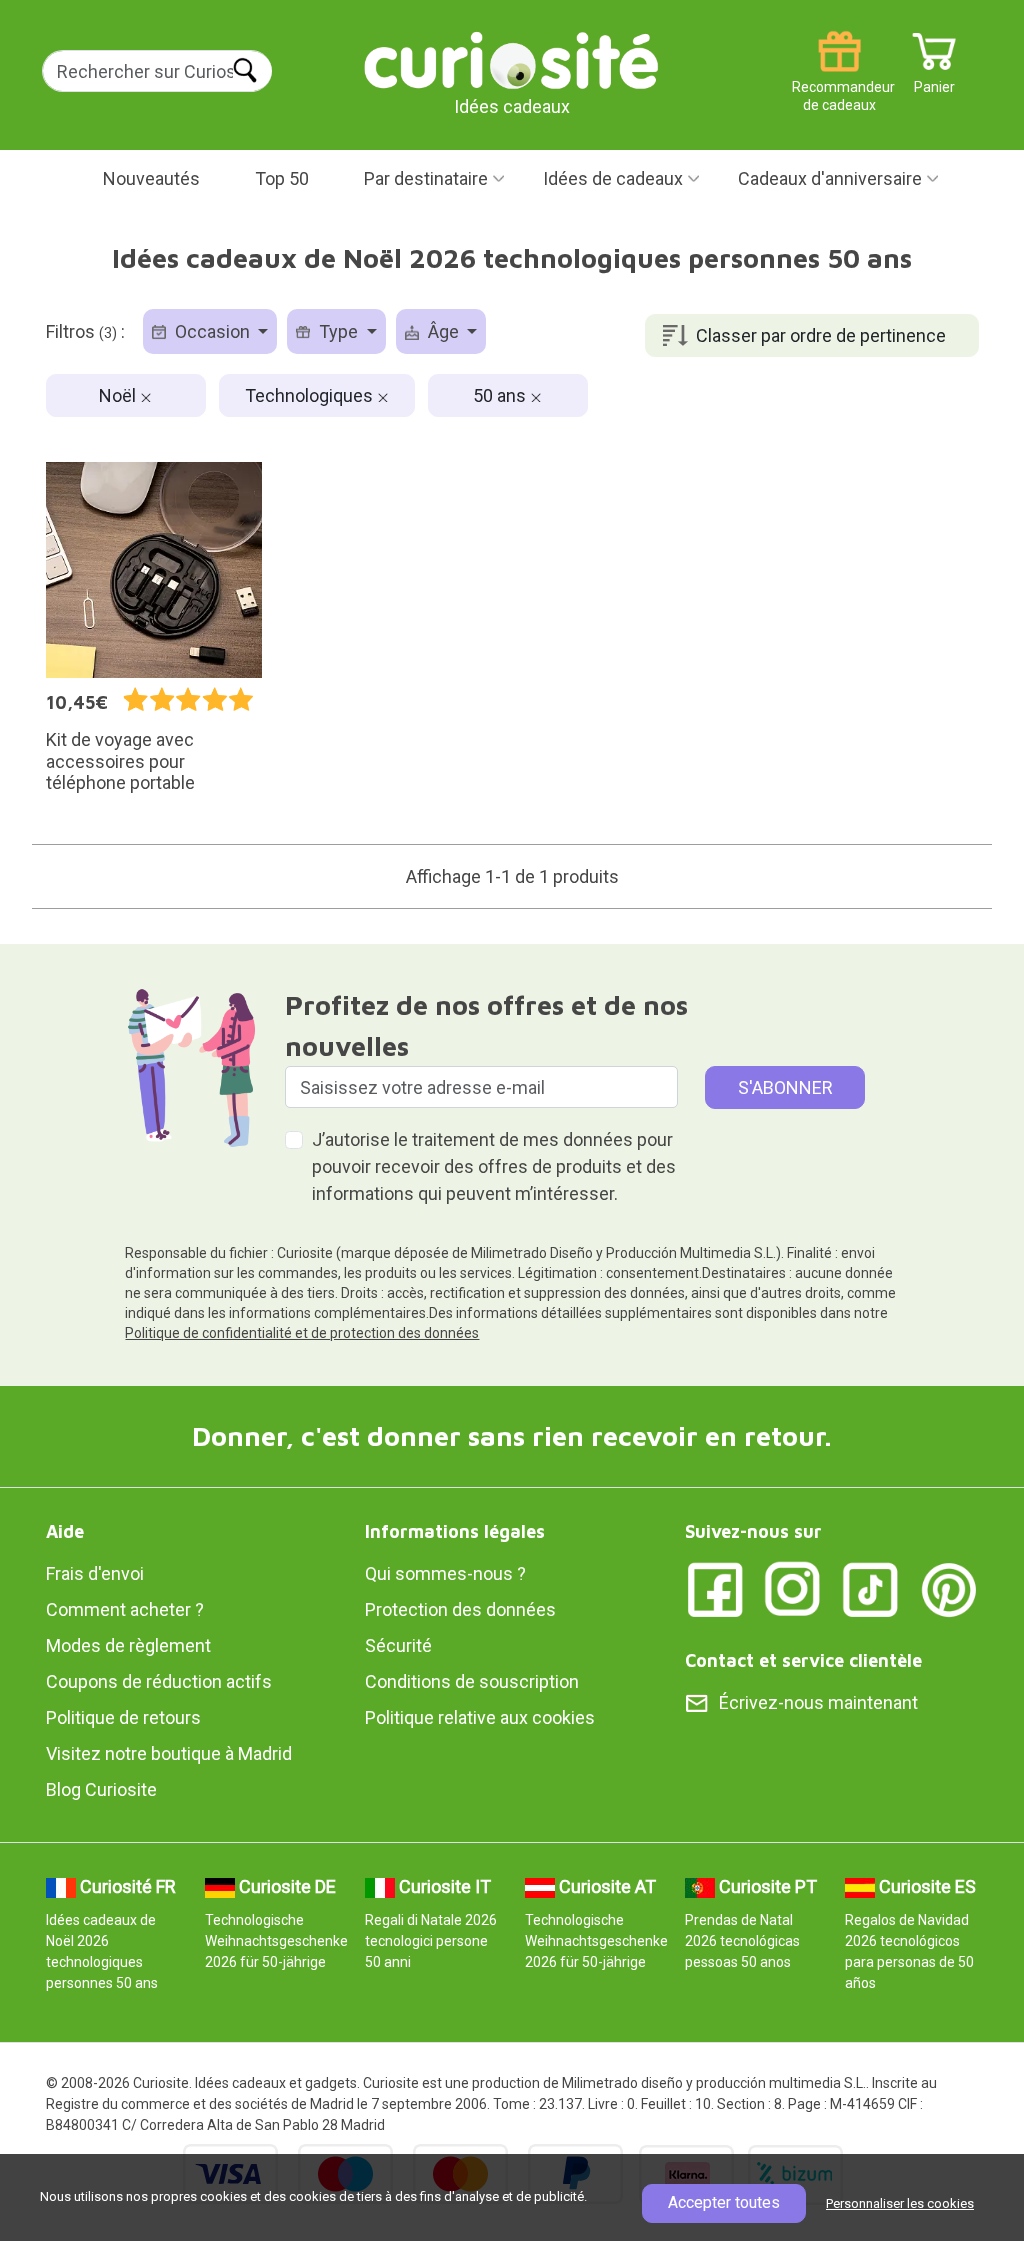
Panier (934, 79)
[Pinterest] (949, 1587)
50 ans (501, 395)
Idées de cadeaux (613, 178)
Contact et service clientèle (803, 1660)
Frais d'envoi (95, 1573)
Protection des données (460, 1609)
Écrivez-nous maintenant (818, 1702)
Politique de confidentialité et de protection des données (302, 1333)
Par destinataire (426, 178)
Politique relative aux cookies (480, 1717)
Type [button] (338, 331)
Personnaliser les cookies (900, 2203)
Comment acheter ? (125, 1609)
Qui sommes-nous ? (445, 1573)
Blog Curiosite (101, 1789)
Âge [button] (443, 331)
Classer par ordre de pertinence (821, 335)
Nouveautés (151, 178)
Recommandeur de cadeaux (839, 79)
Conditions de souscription (472, 1681)
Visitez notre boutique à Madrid (169, 1753)
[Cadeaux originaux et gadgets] (512, 59)
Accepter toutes (724, 2202)
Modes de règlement (128, 1645)
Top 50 (282, 178)
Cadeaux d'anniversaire (830, 178)
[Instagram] (793, 1587)
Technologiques (311, 395)
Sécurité (398, 1645)
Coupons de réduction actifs (159, 1681)
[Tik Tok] (871, 1587)
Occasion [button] (212, 331)
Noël (119, 395)
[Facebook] (715, 1587)
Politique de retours (123, 1717)
